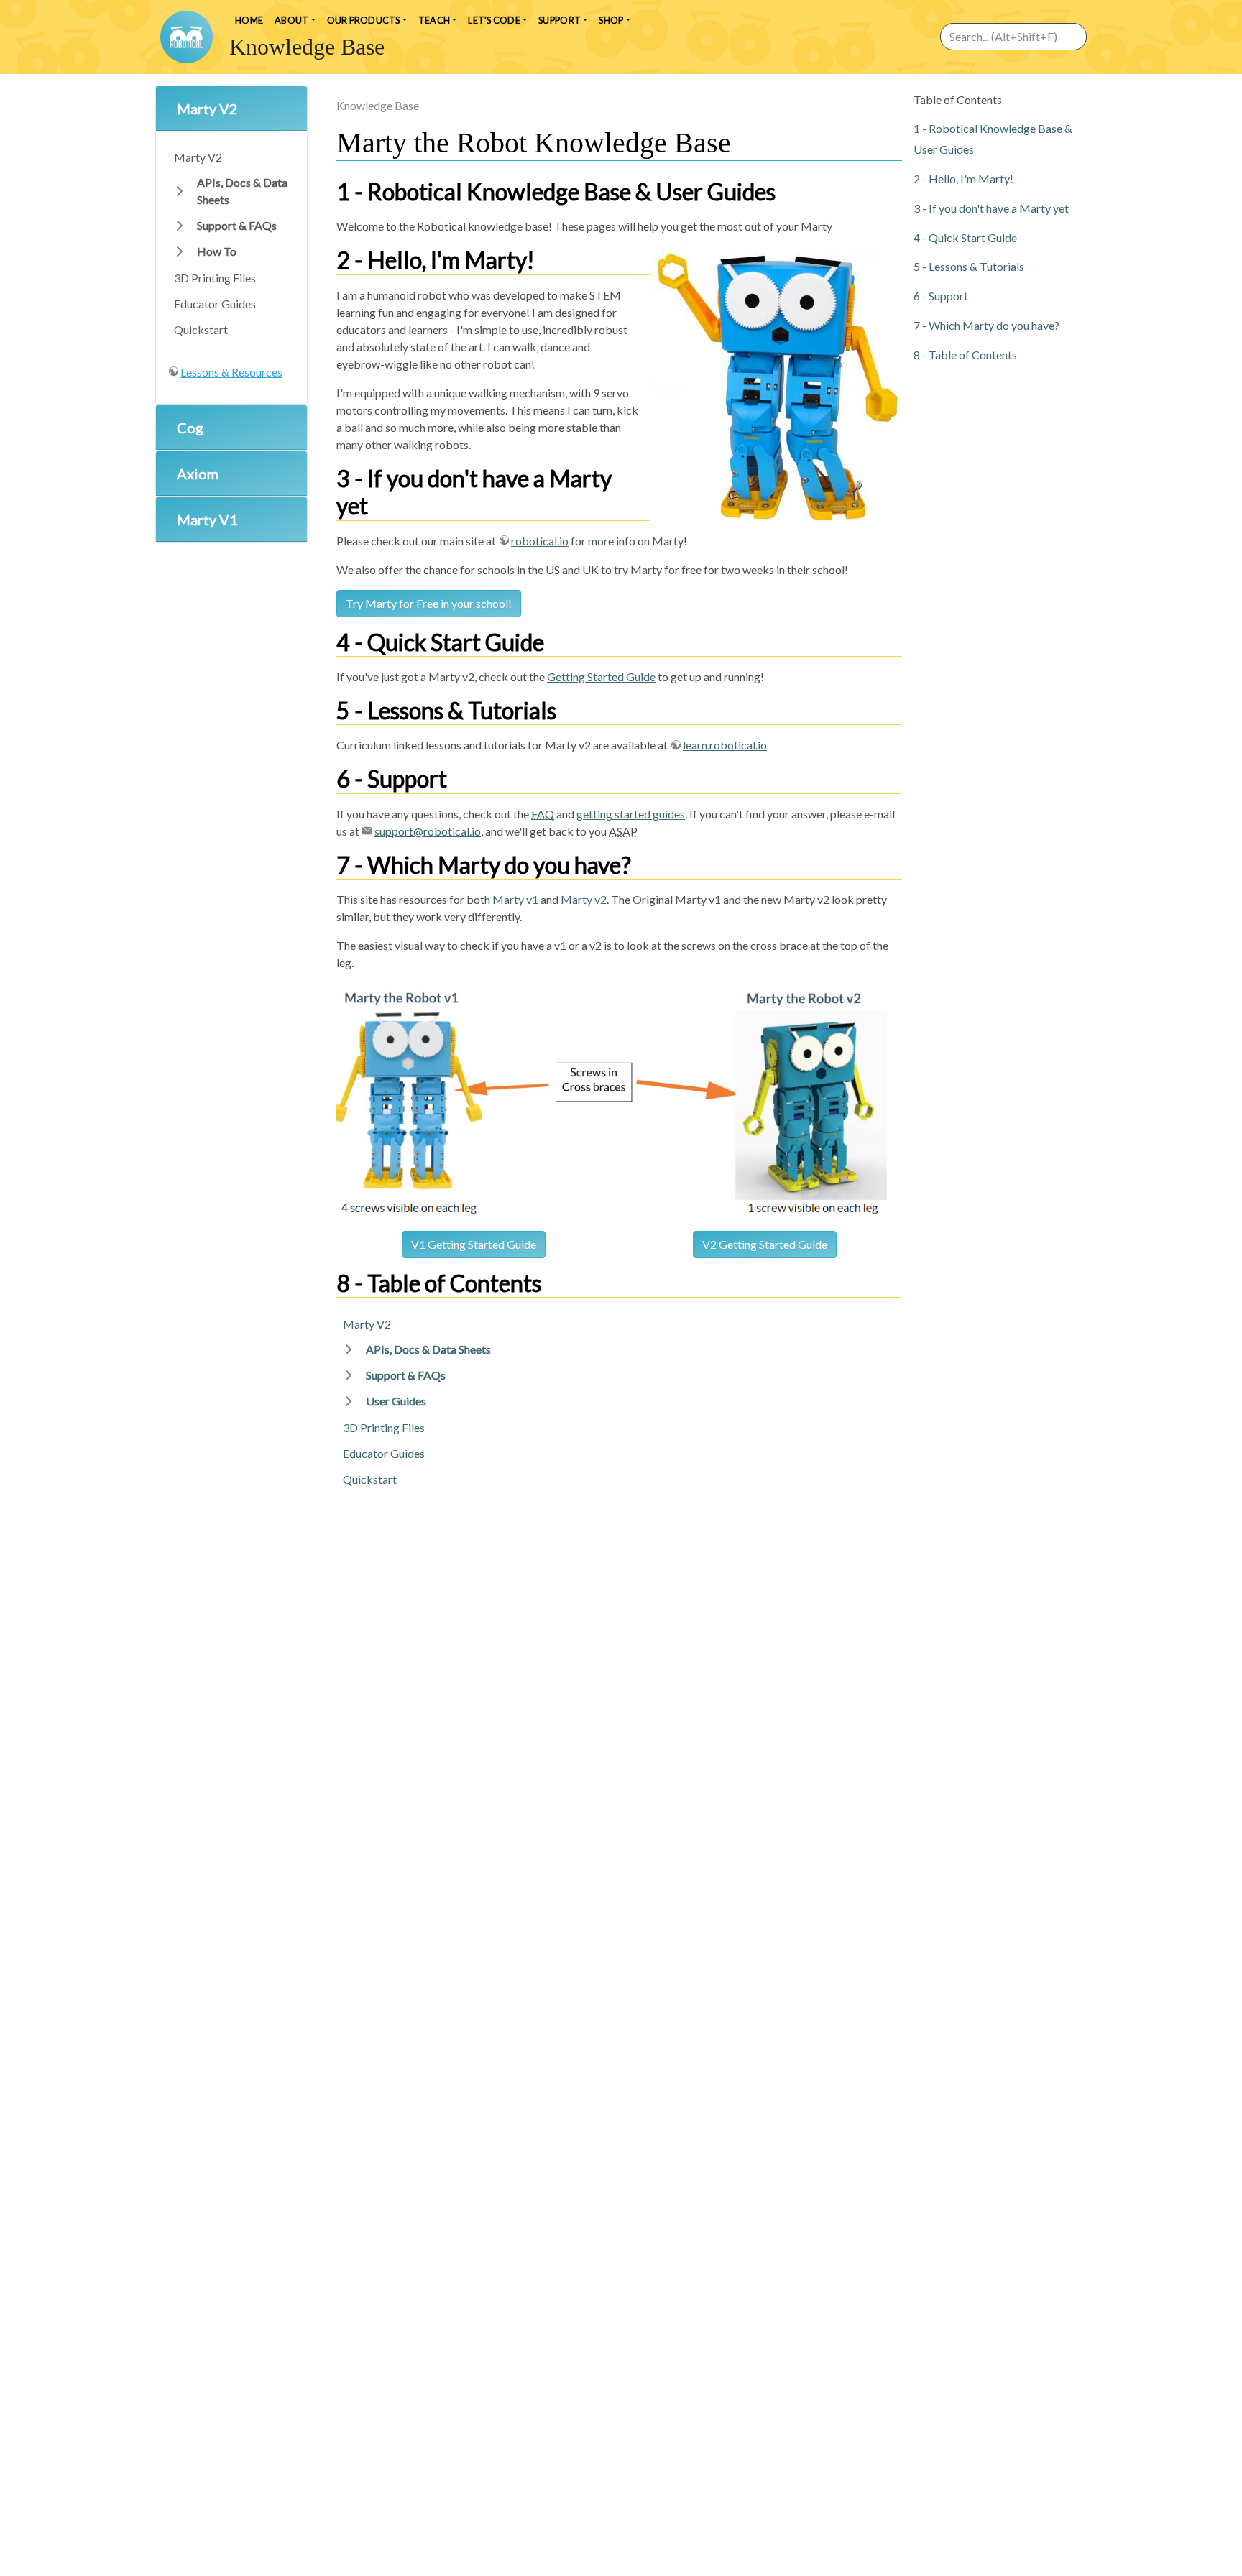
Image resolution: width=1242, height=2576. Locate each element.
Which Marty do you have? (994, 325)
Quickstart (201, 329)
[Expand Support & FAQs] (180, 226)
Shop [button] (611, 20)
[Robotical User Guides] (187, 37)
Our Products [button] (364, 20)
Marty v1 (515, 899)
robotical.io (540, 541)
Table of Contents (973, 354)
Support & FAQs (237, 225)
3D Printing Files (215, 278)
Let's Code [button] (494, 20)
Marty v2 (584, 899)
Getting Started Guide (601, 677)
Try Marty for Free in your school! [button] (429, 603)
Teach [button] (434, 20)
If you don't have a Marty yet (999, 207)
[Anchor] (787, 191)
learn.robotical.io (725, 745)
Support (948, 296)
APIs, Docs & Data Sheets (242, 191)
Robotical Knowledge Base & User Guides (993, 139)
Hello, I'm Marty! (971, 179)
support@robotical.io (428, 831)
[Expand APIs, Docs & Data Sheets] (180, 191)
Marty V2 (207, 109)
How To (217, 251)
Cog (190, 428)
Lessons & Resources (231, 372)
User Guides (396, 1401)
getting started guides (631, 814)
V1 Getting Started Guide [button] (474, 1244)
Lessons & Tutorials (976, 266)
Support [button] (560, 20)
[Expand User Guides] (349, 1401)
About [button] (291, 20)
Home (249, 20)
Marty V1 (207, 520)
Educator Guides (215, 304)
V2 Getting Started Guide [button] (765, 1244)
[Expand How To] (180, 251)
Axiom (198, 474)
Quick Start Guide (973, 237)
